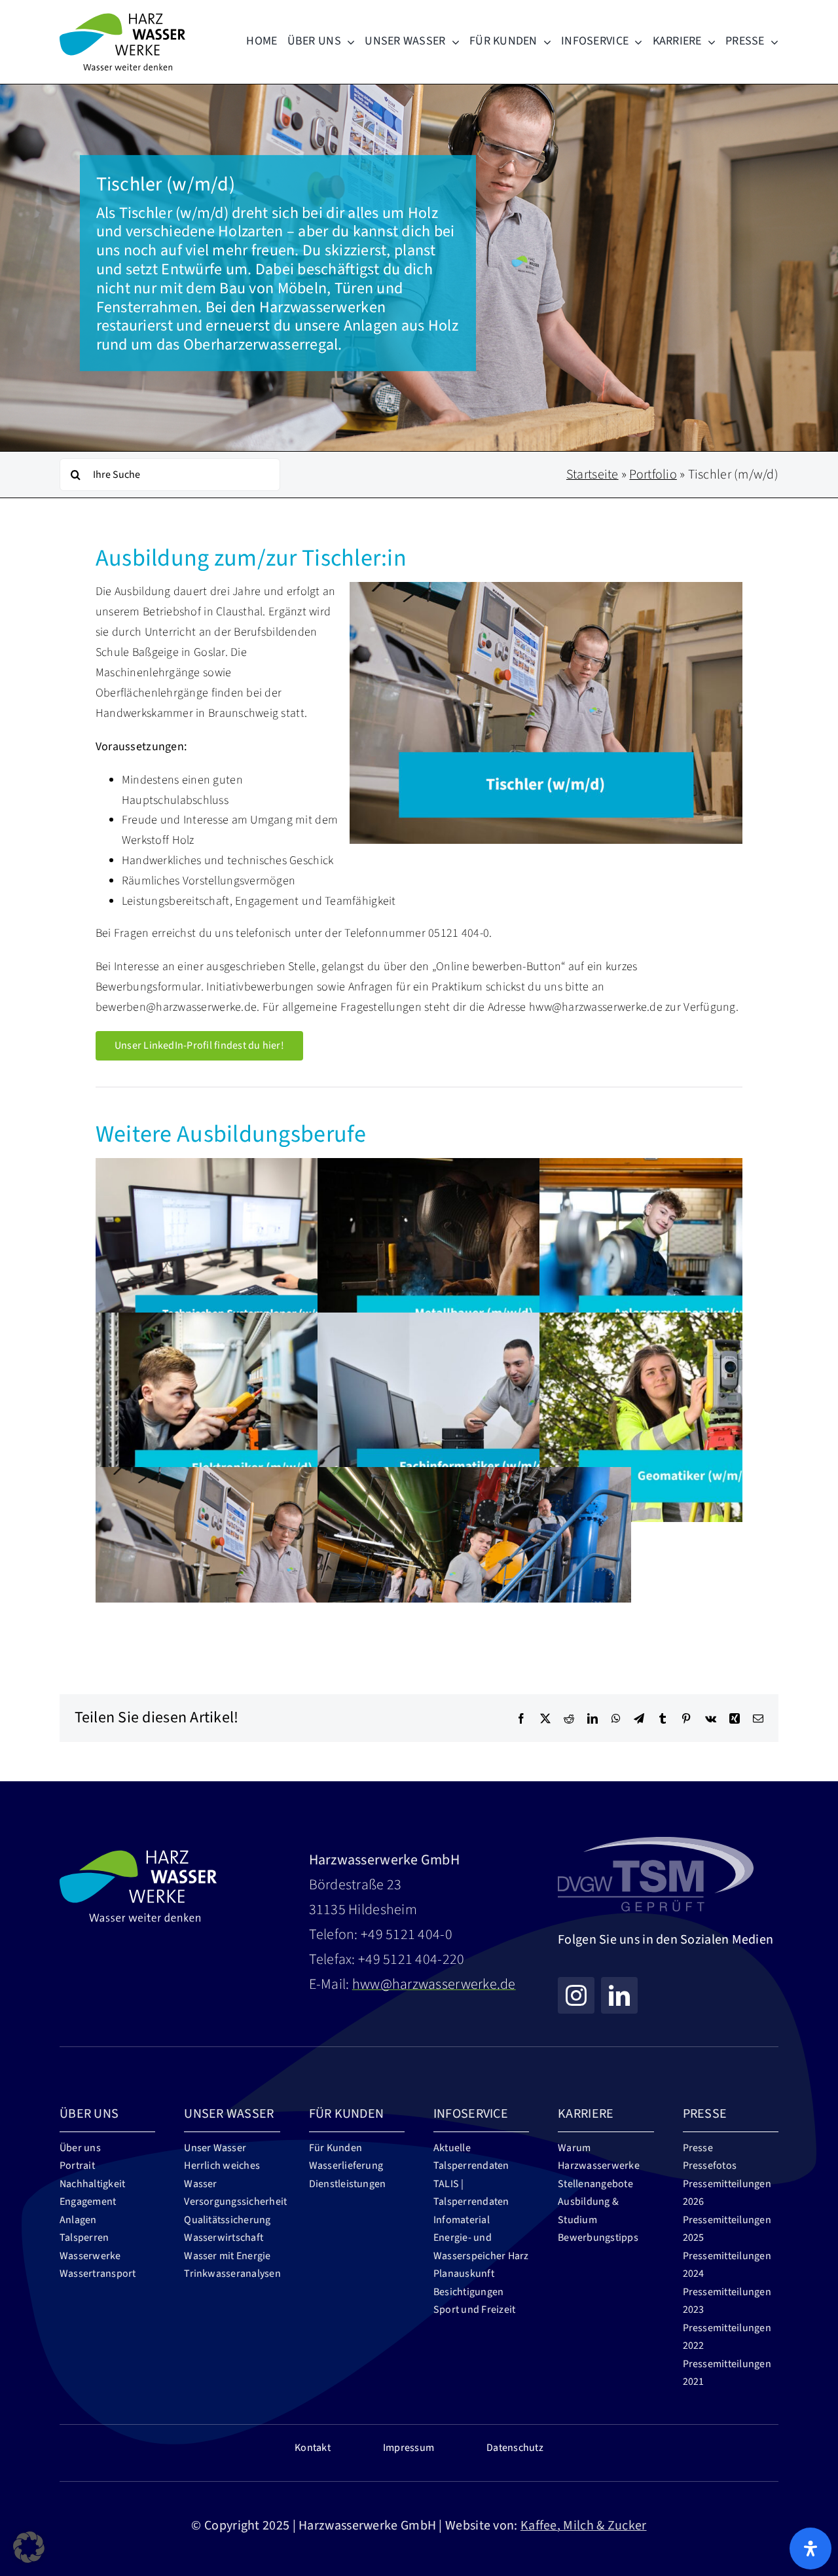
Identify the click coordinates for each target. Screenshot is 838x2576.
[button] (29, 2547)
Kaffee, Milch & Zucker (584, 2526)
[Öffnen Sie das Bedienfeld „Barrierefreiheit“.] (811, 2549)
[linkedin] (619, 1995)
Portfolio (653, 475)
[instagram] (576, 1995)
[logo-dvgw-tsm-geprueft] (656, 1839)
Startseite (592, 475)
